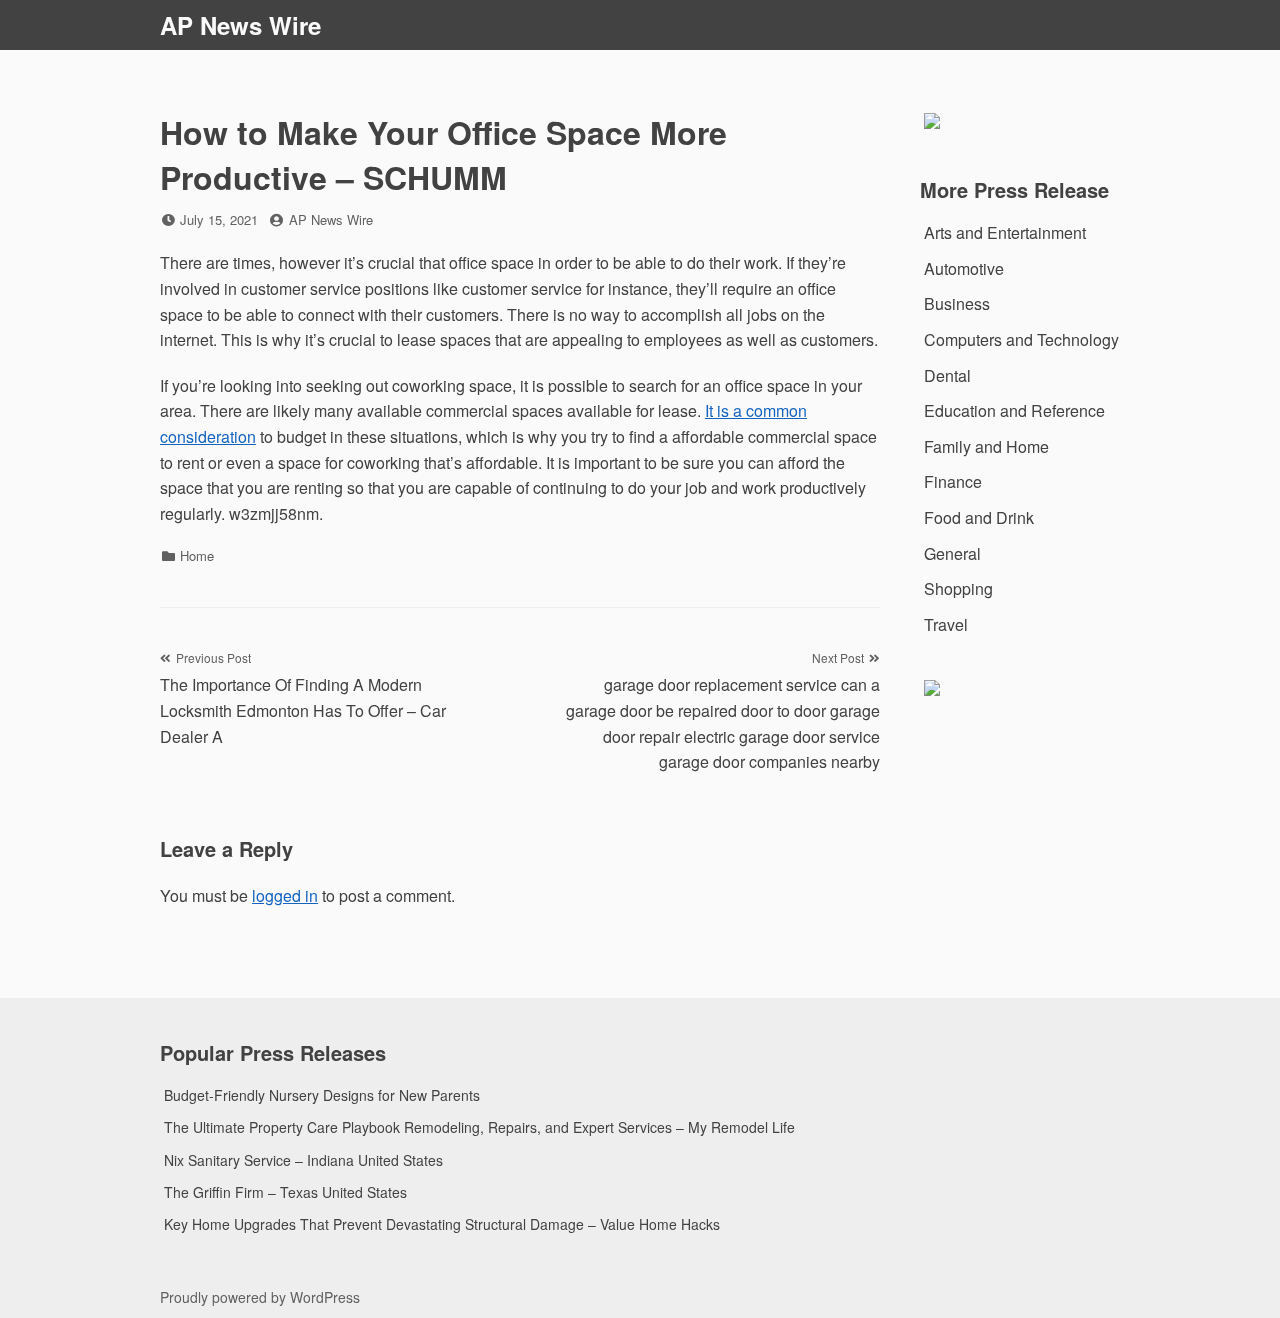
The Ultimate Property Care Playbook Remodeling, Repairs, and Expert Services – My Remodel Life (479, 1127)
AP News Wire (240, 25)
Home (197, 555)
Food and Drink (979, 517)
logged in (285, 895)
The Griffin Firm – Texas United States (285, 1192)
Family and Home (986, 446)
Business (957, 303)
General (952, 553)
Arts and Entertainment (1005, 232)
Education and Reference (1014, 410)
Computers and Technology (1021, 339)
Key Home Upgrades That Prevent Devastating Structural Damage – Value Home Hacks (442, 1224)
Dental (947, 375)
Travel (946, 624)
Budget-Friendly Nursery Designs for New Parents (322, 1095)
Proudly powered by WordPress (260, 1297)
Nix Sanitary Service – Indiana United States (303, 1160)
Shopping (958, 588)
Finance (953, 481)
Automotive (964, 268)
